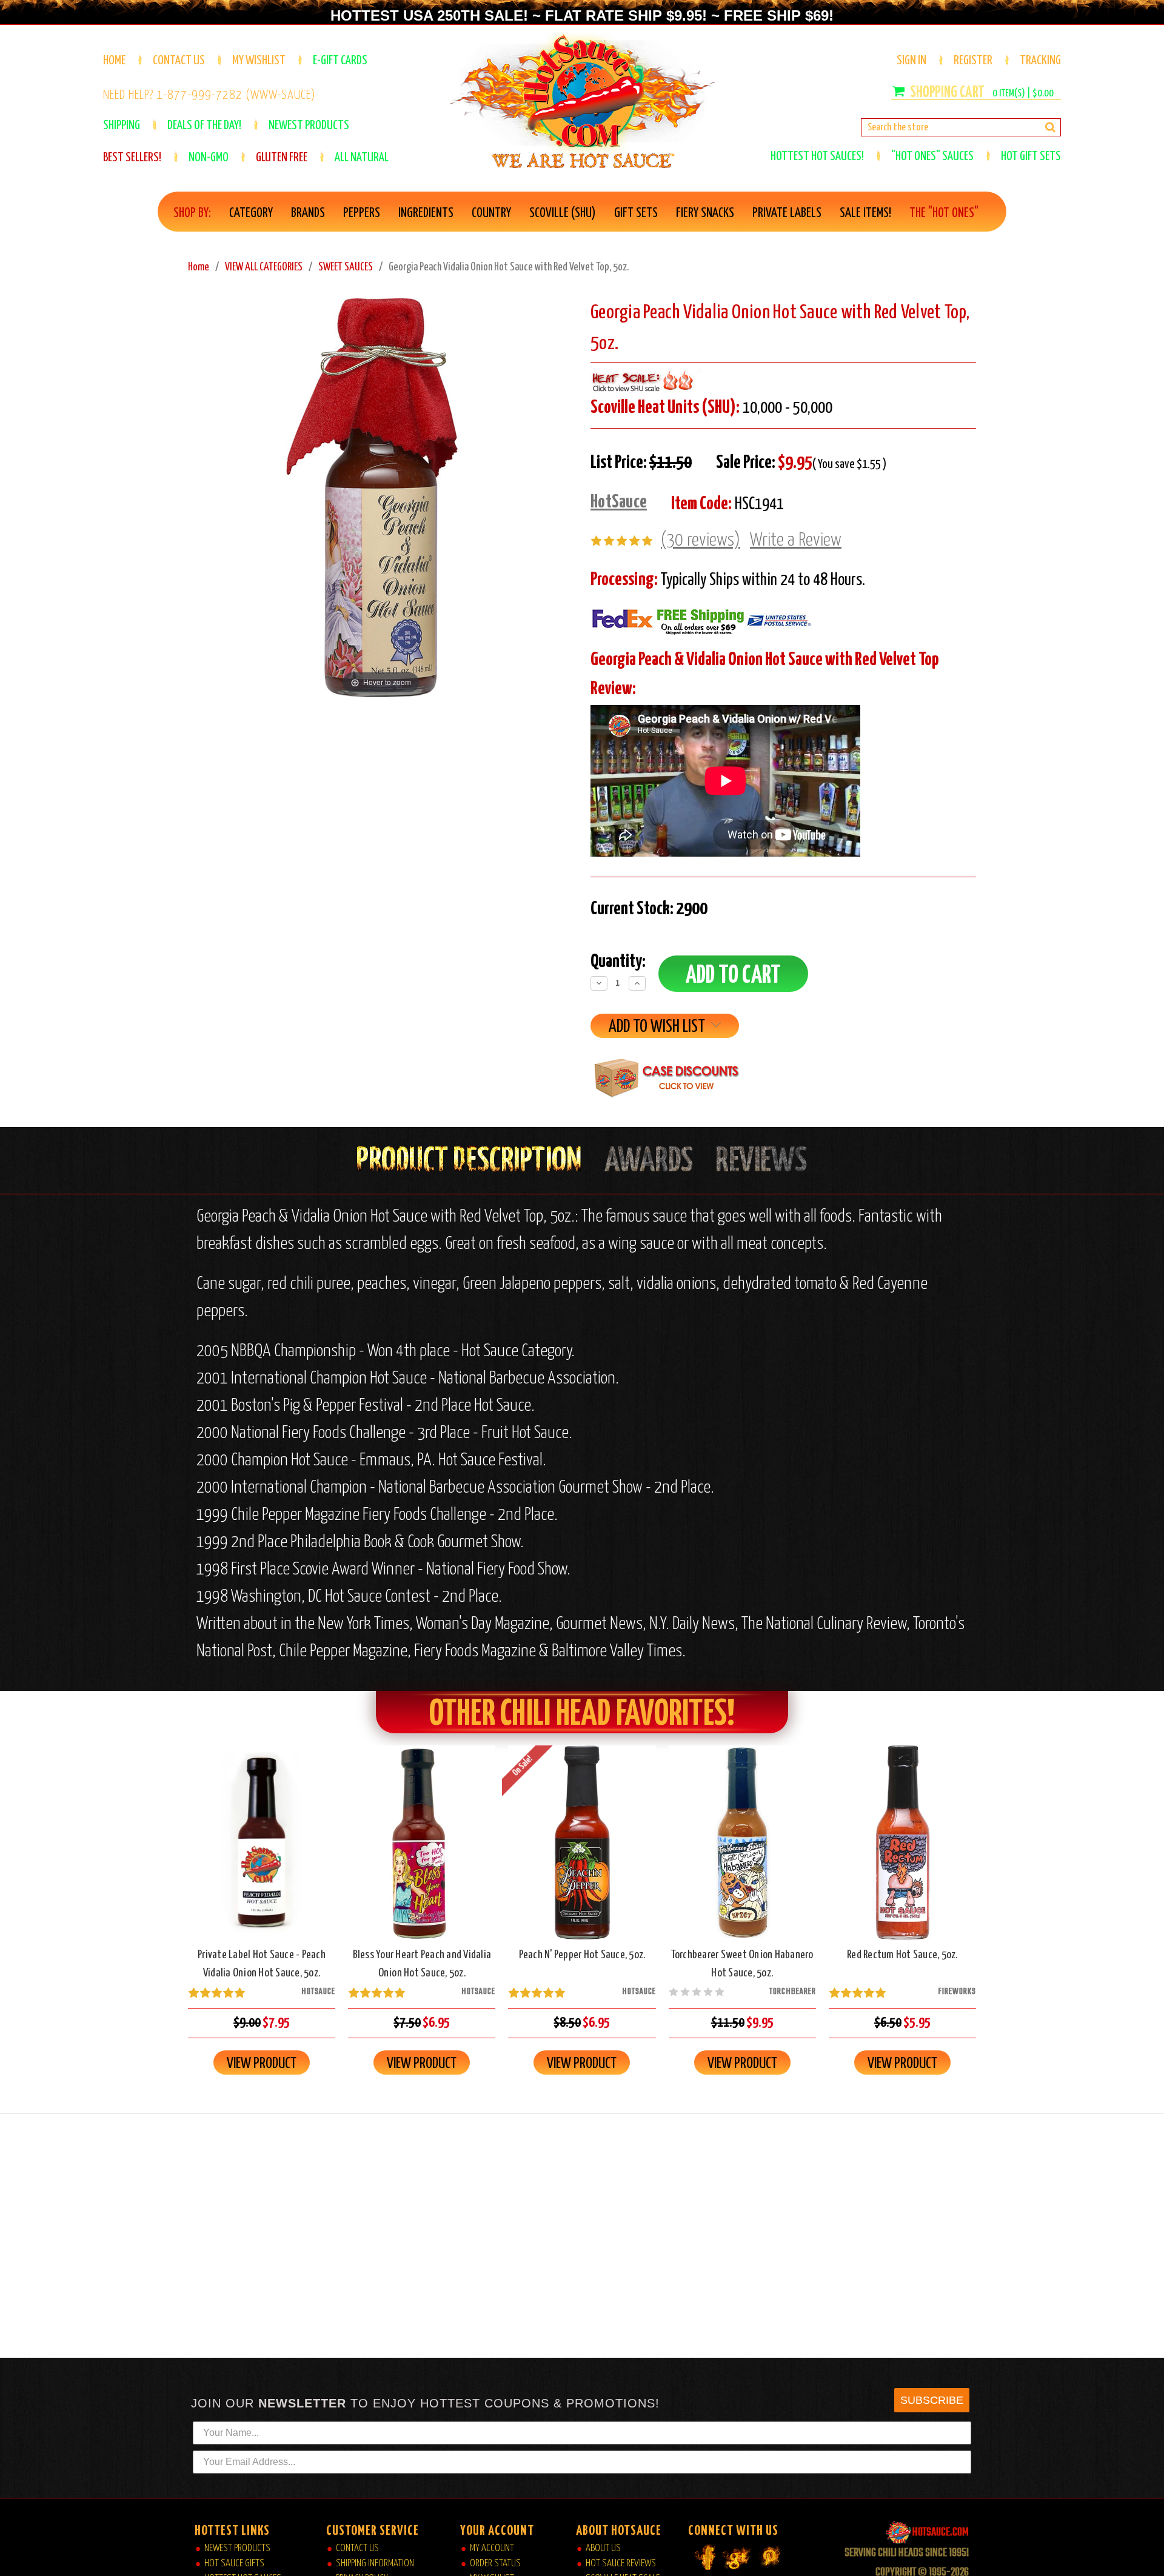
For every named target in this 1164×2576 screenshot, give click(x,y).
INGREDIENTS (426, 213)
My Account (492, 2548)
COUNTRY (491, 213)
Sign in (911, 61)
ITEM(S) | (1023, 94)
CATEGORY (251, 213)
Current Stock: (649, 909)
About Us (603, 2548)
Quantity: (618, 962)
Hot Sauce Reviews (621, 2564)
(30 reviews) (701, 540)
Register (973, 61)
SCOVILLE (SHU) (563, 213)
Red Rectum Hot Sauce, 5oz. (902, 1955)
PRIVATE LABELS (787, 213)
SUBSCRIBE (932, 2400)
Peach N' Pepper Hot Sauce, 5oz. (582, 1955)
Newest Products (237, 2548)
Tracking (1040, 61)
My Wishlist (259, 61)
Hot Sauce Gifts (234, 2564)
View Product (262, 2064)
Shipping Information (375, 2564)
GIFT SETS (636, 213)
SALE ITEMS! (865, 213)
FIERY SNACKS (705, 213)
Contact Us (179, 61)
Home (114, 61)
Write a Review (796, 540)
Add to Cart (262, 1853)
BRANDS (308, 213)
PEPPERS (362, 213)
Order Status (495, 2564)
